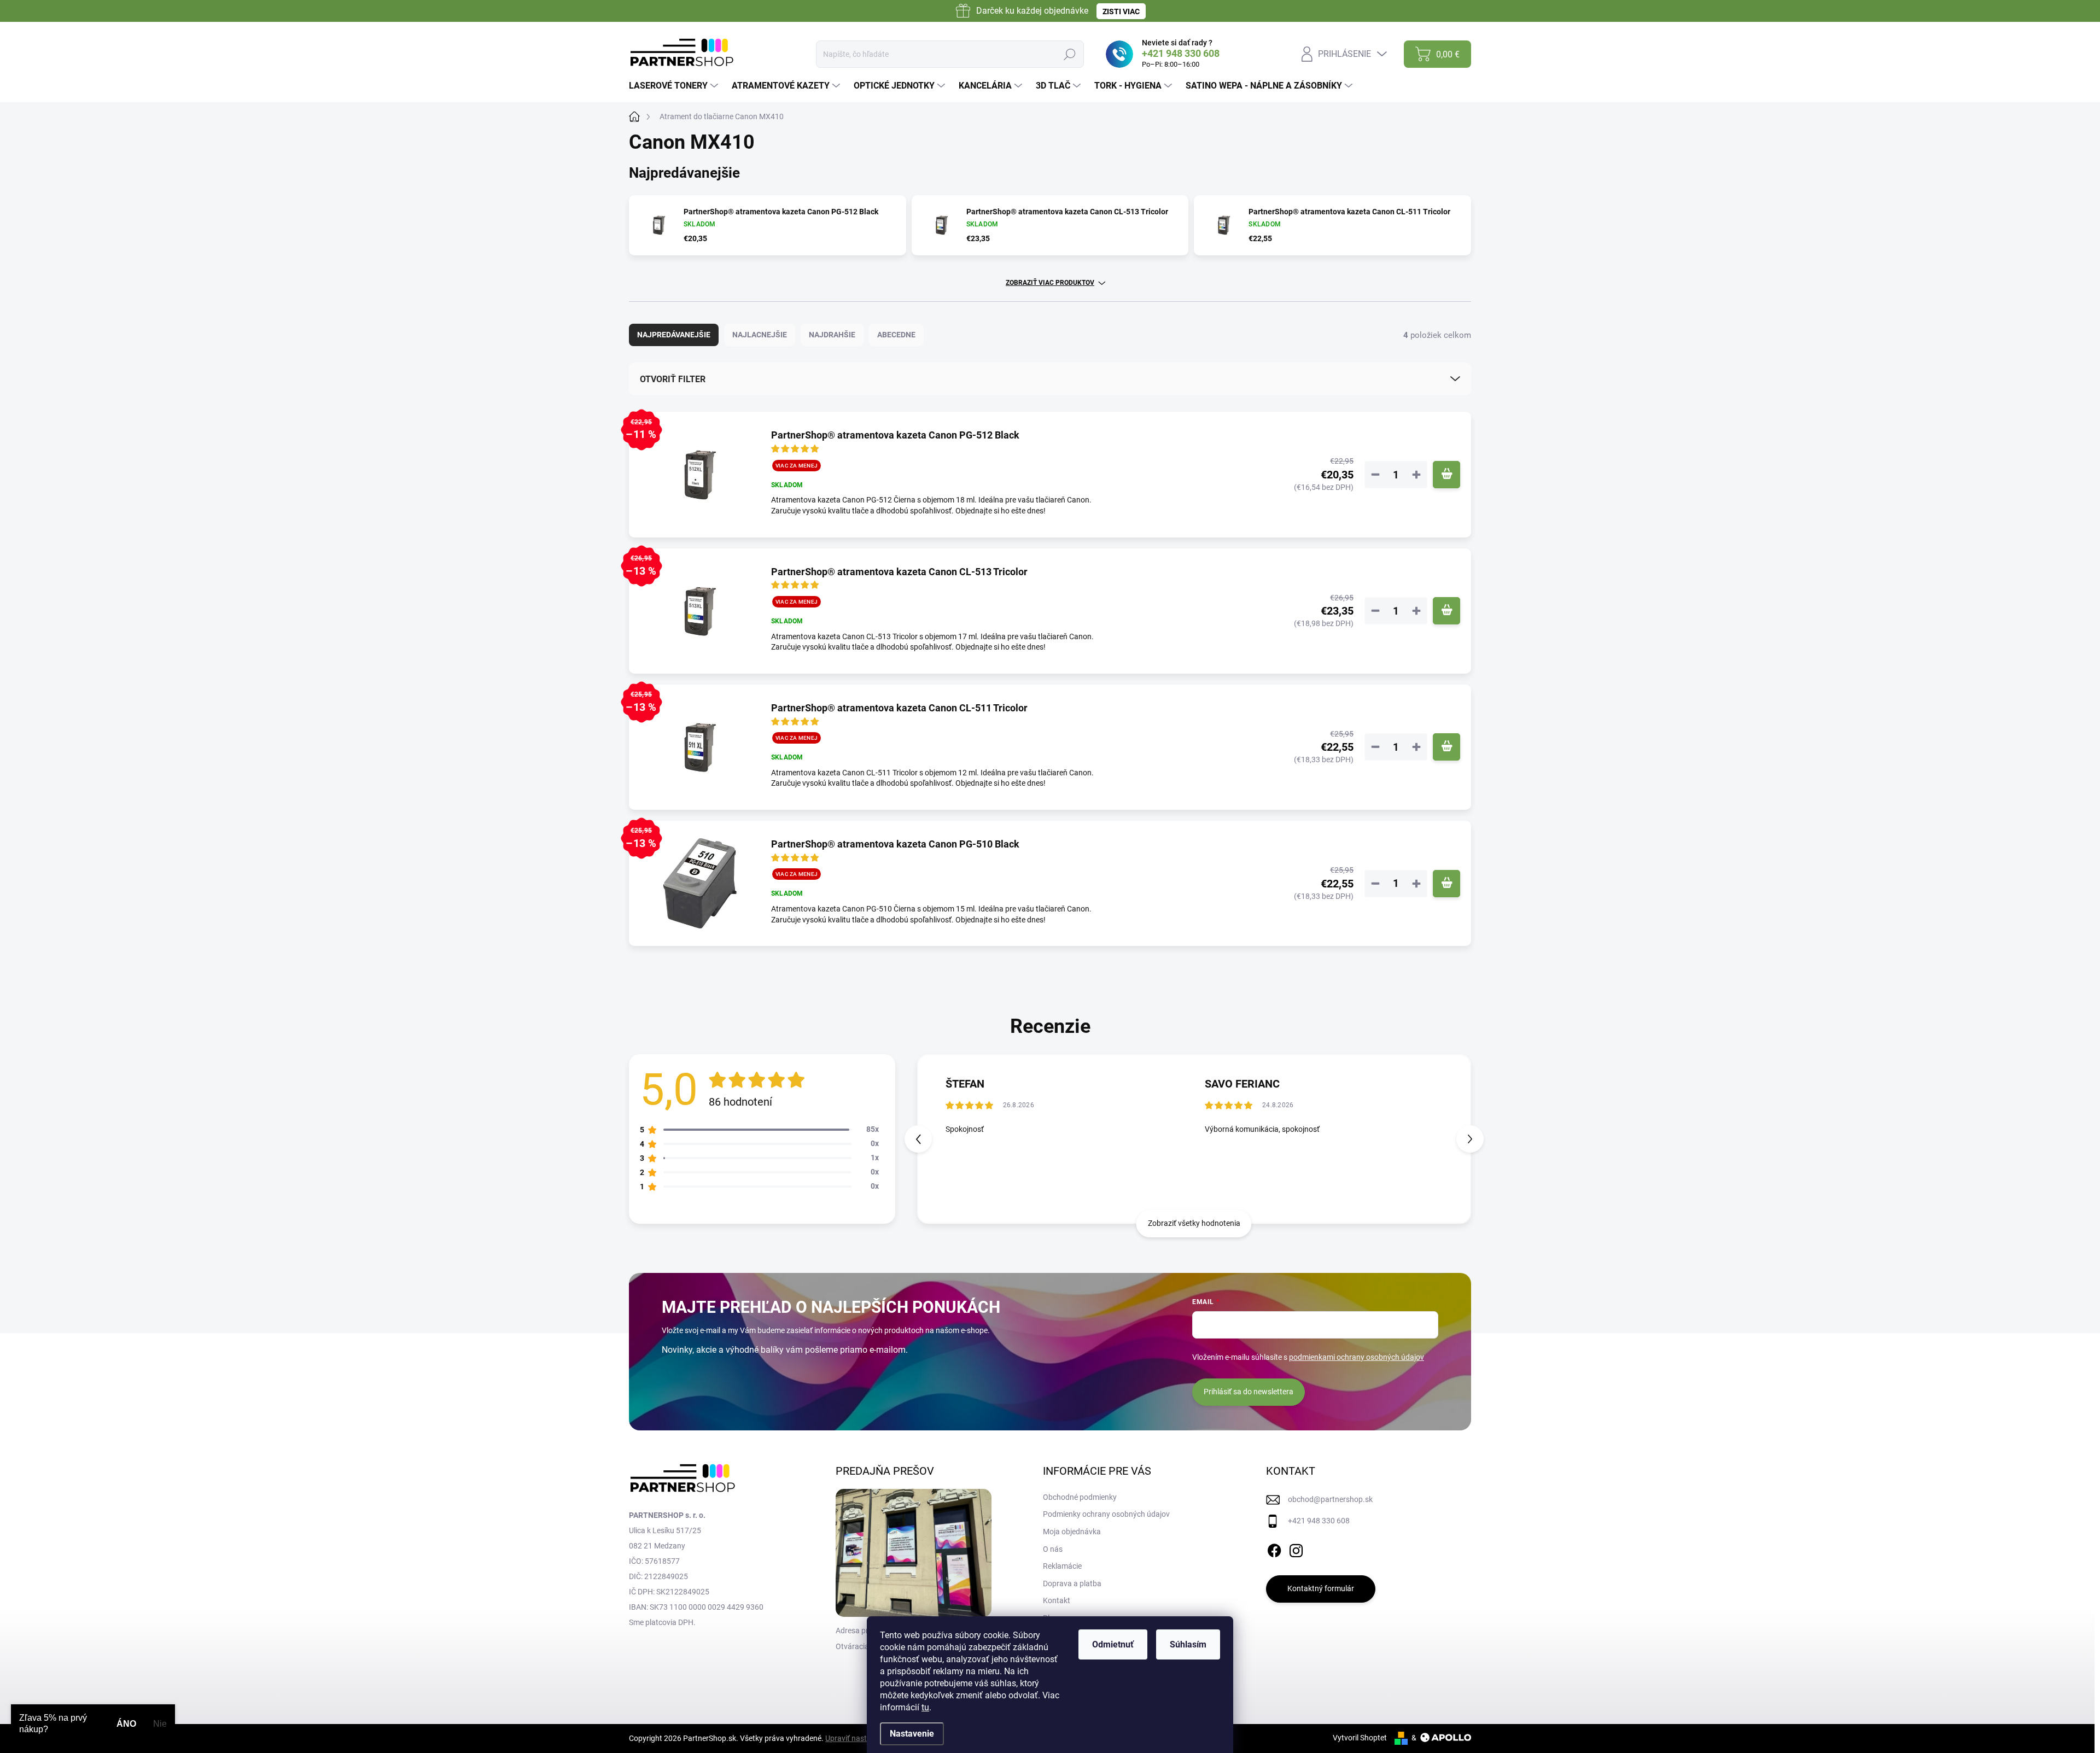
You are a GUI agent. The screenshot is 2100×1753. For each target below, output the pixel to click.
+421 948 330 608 (1319, 1521)
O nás (1053, 1549)
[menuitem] (675, 86)
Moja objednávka (1072, 1532)
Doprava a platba (1072, 1583)
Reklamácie (1062, 1566)
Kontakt (1057, 1600)
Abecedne (896, 335)
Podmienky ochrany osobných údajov (1106, 1514)
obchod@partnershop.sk (1330, 1499)
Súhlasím (1188, 1644)
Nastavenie (912, 1734)
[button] (1470, 1139)
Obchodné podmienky (1080, 1497)
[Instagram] (1296, 1549)
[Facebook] (1274, 1549)
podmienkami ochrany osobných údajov (1357, 1357)
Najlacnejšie (760, 335)
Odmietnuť (1113, 1644)
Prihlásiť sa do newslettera (1249, 1392)
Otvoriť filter (673, 379)
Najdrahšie (832, 335)
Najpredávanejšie (674, 335)
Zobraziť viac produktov (1050, 283)
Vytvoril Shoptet (1360, 1738)
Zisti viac (1121, 11)
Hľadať (1069, 54)
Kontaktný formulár (1321, 1588)
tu (925, 1707)
